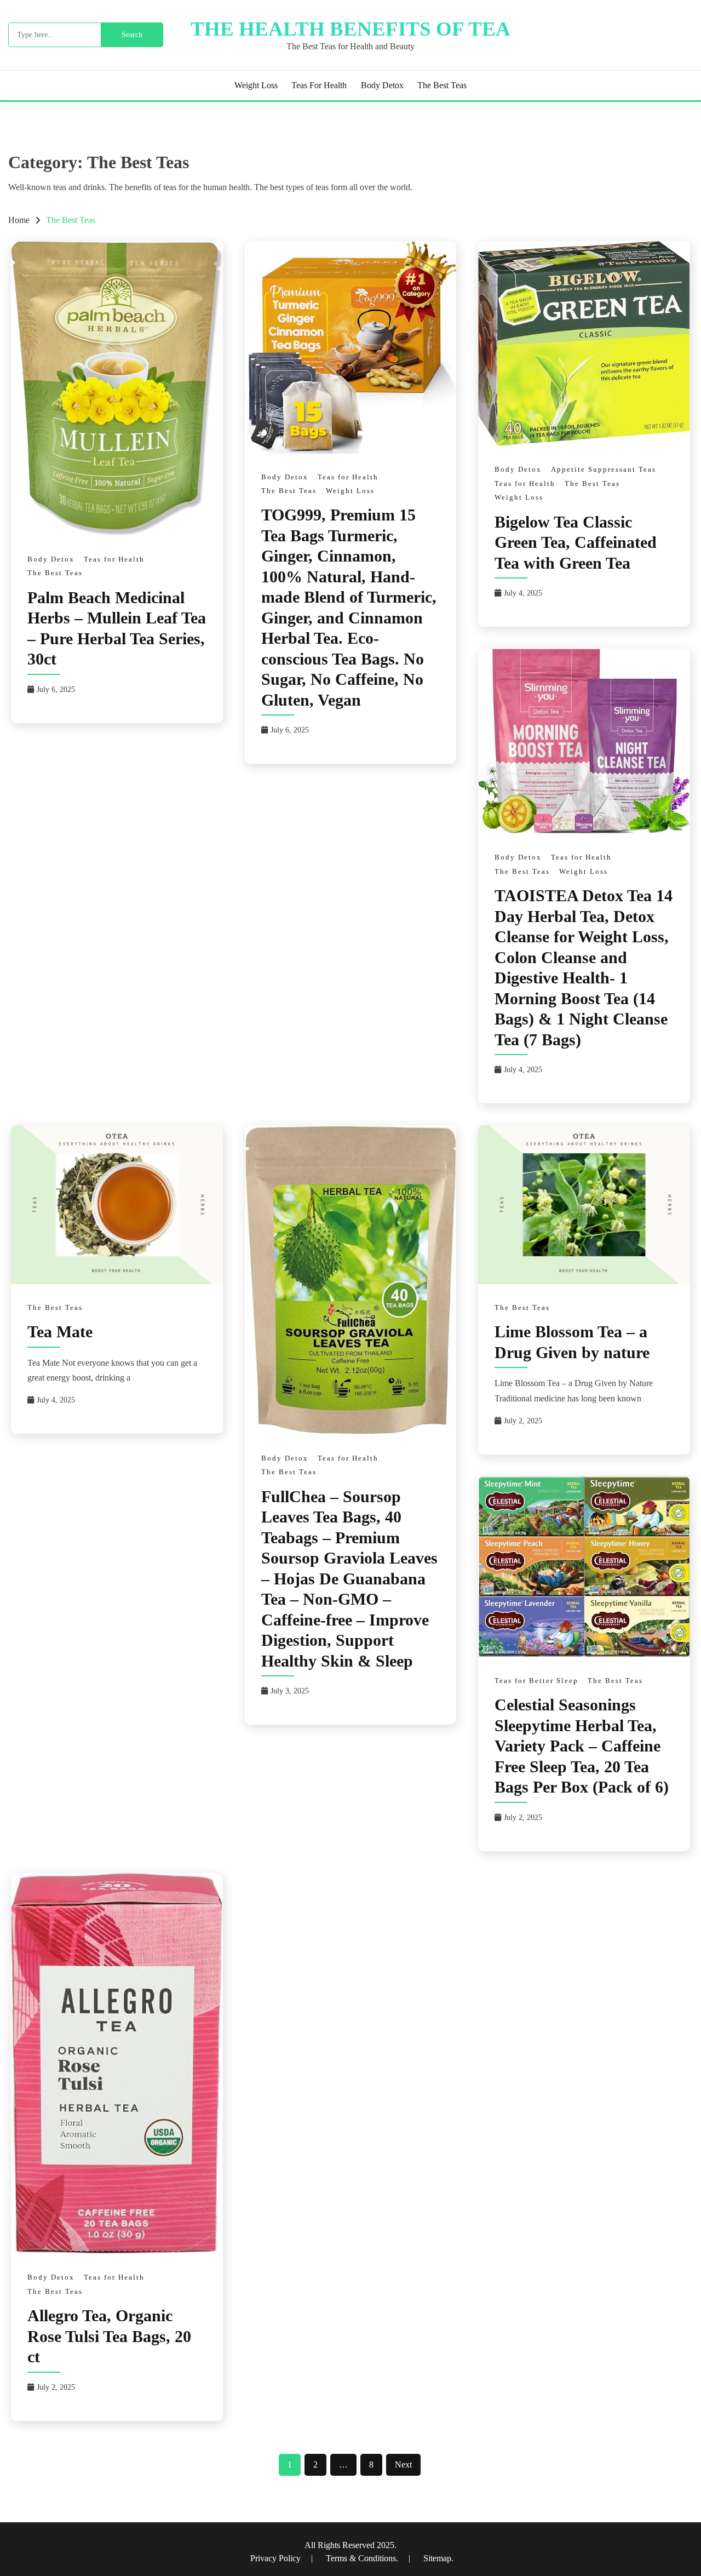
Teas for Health (319, 85)
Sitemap (437, 2558)
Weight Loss (256, 85)
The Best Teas (442, 85)
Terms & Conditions (361, 2558)
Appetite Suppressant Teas (604, 469)
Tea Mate (60, 1332)
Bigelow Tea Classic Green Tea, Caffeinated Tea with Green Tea (576, 542)
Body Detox (382, 85)
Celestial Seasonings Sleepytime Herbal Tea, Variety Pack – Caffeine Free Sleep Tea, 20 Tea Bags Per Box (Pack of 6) (582, 1746)
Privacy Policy (277, 2558)
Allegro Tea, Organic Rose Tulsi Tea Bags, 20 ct (109, 2336)
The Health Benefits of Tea (350, 29)
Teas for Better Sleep (536, 1681)
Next (403, 2465)
